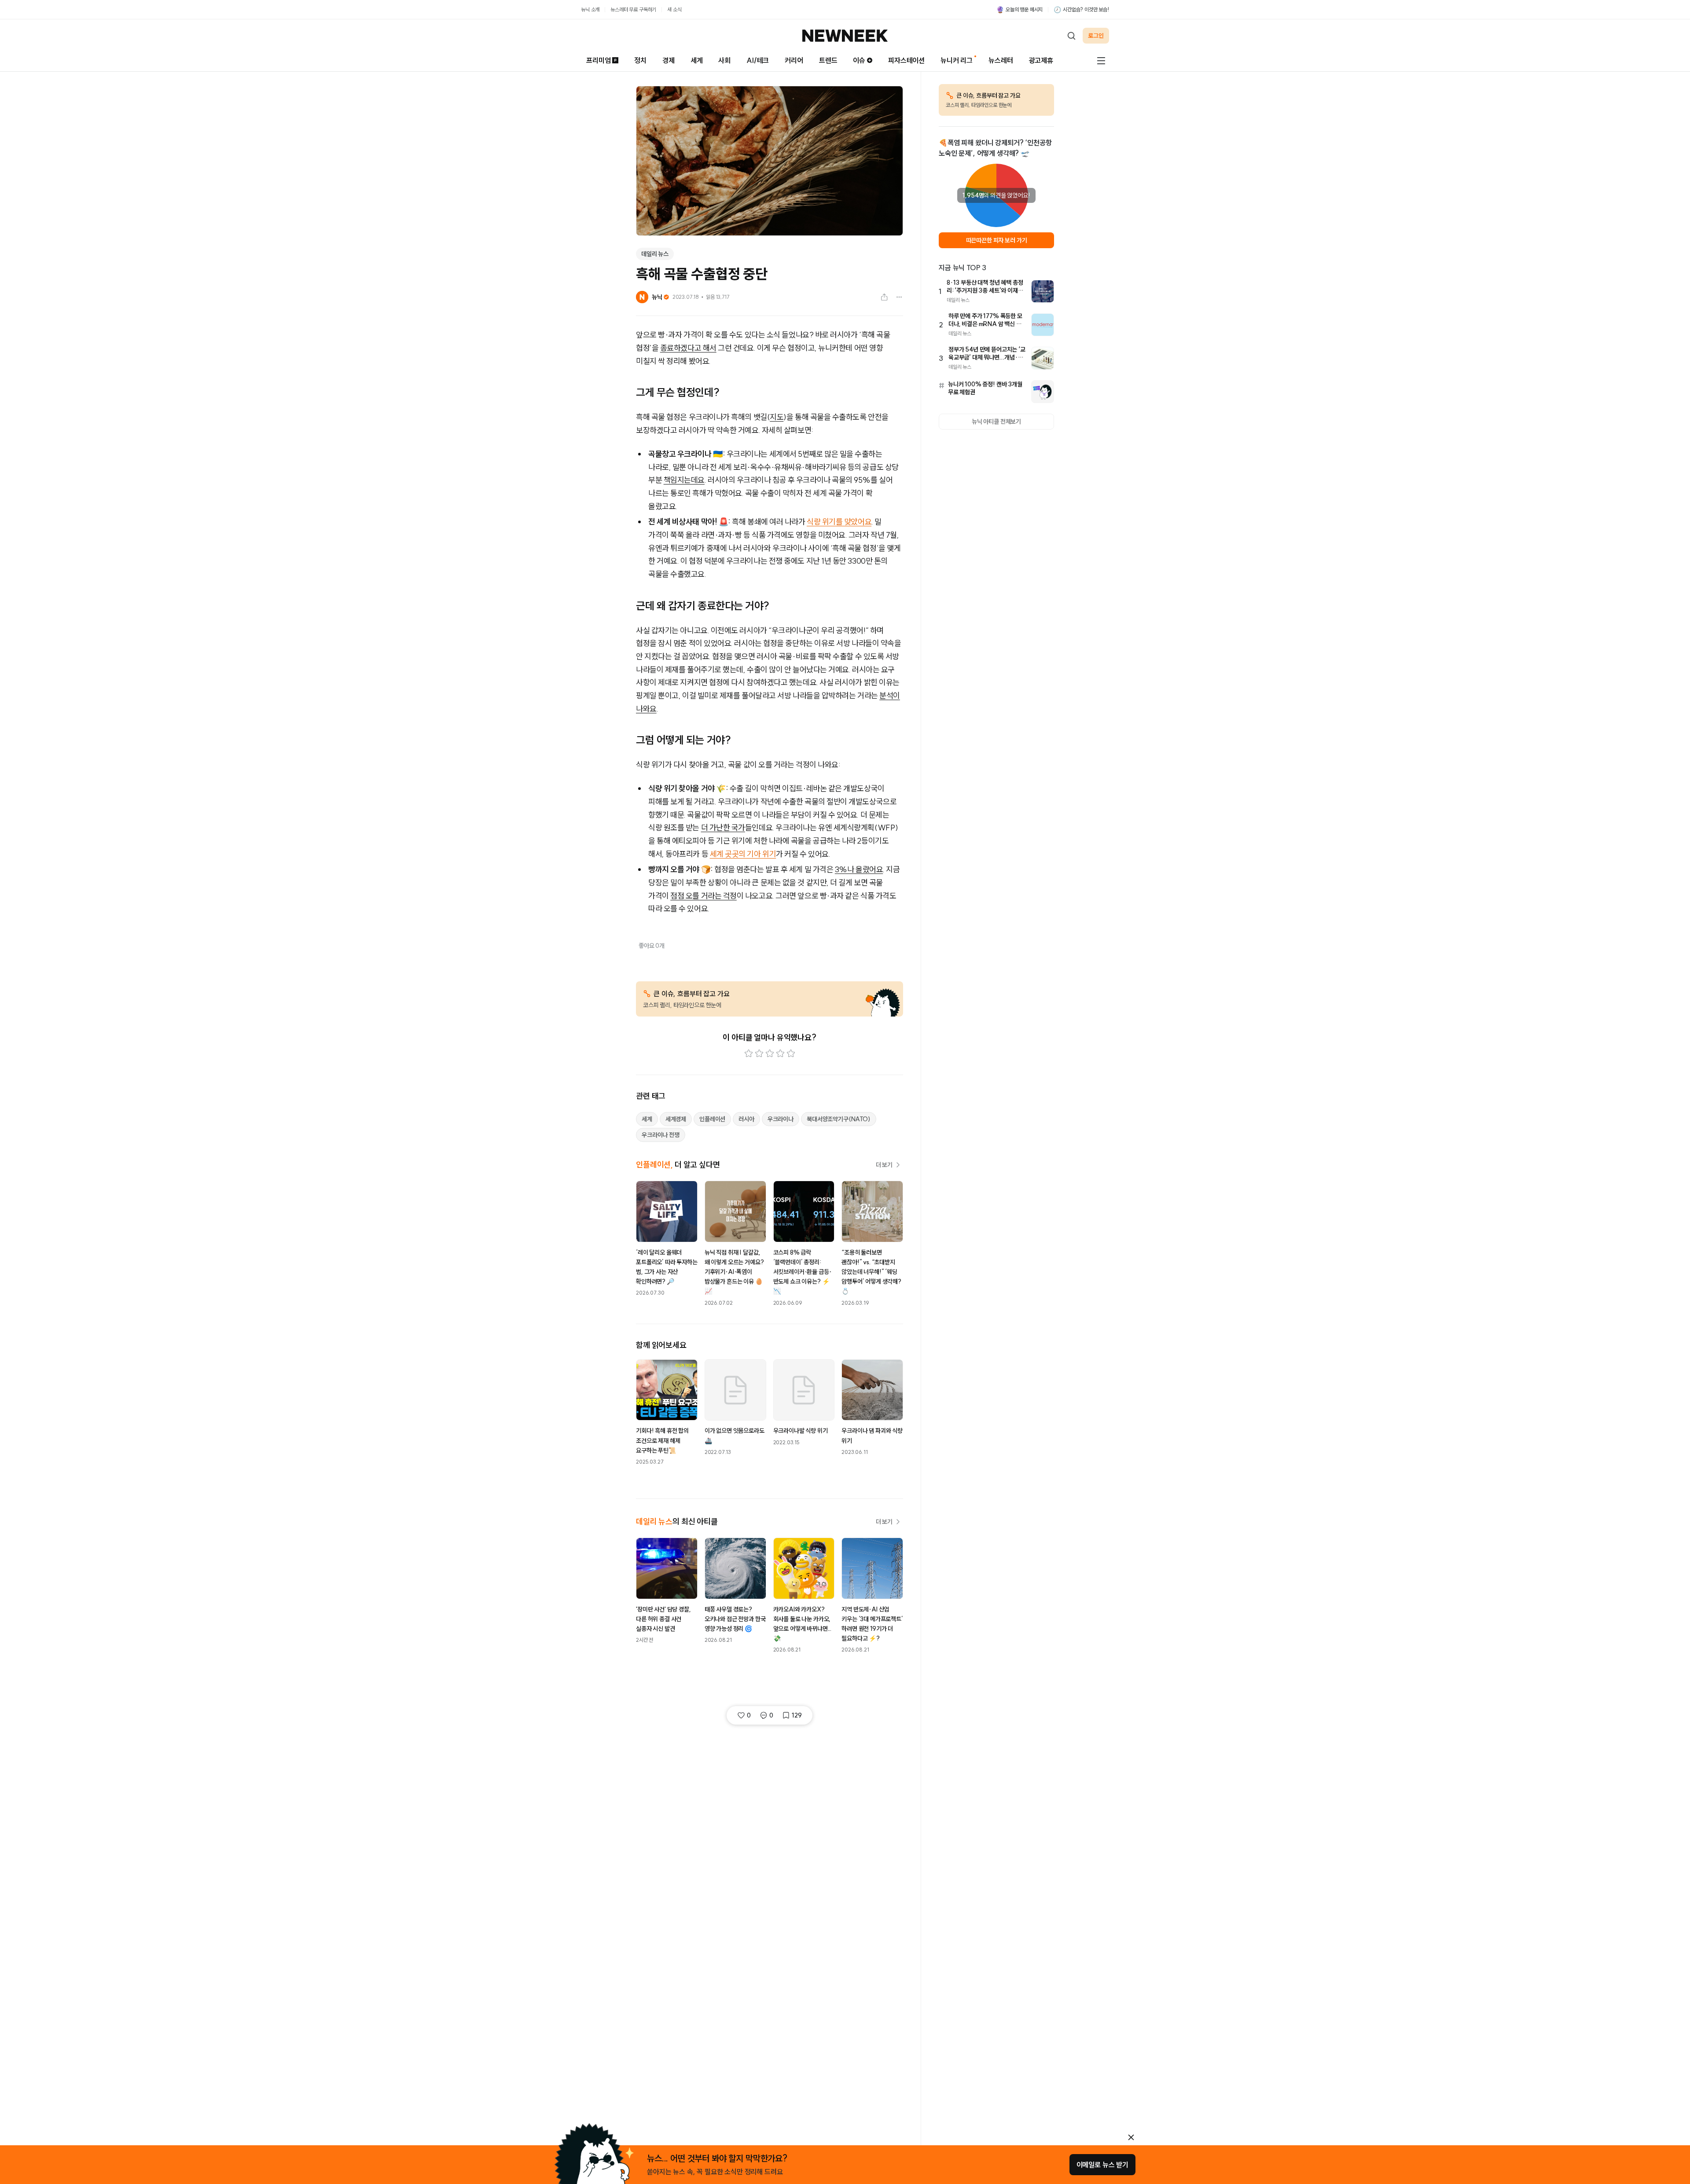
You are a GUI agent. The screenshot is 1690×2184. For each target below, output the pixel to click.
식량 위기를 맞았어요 (839, 522)
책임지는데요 (684, 480)
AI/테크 (758, 60)
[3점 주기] (770, 1053)
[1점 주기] (749, 1053)
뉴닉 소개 (590, 9)
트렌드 (828, 60)
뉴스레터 (1001, 60)
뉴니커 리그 (957, 60)
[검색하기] (1071, 36)
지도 (777, 417)
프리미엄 (598, 60)
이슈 (859, 60)
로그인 (1096, 36)
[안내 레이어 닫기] (1131, 2137)
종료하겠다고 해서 (688, 348)
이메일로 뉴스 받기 (1102, 2165)
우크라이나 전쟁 (661, 1135)
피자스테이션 (906, 60)
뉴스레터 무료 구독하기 (633, 9)
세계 (697, 60)
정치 (640, 60)
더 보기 (884, 1165)
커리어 (794, 60)
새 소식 (674, 9)
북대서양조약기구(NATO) (839, 1119)
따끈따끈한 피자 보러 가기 (997, 240)
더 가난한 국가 (723, 828)
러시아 (746, 1119)
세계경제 (676, 1119)
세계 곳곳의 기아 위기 (743, 854)
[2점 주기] (759, 1053)
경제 (669, 60)
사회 (724, 60)
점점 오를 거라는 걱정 (704, 896)
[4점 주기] (780, 1053)
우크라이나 (781, 1119)
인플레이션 (712, 1119)
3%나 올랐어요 (859, 869)
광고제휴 (1041, 60)
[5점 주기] (791, 1053)
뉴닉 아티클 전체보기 (996, 422)
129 (797, 1715)
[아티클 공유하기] (884, 297)
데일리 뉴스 (655, 254)
